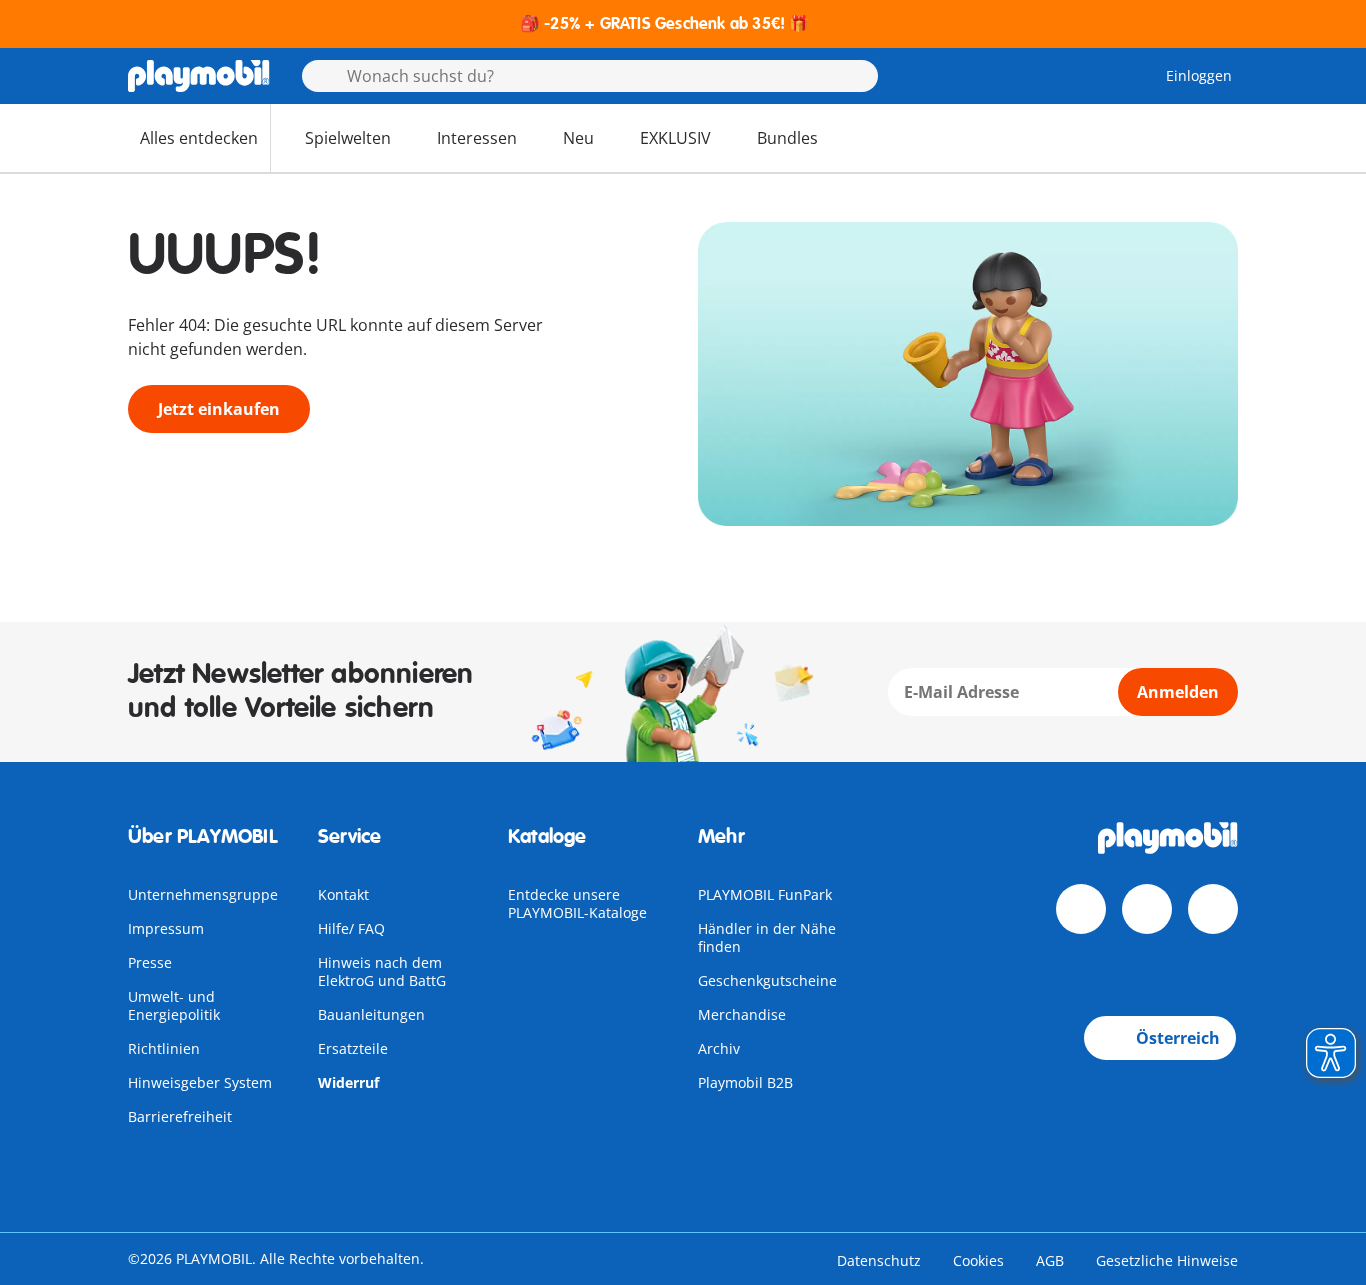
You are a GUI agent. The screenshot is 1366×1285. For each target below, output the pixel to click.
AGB (1050, 1260)
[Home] (199, 76)
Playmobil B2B (745, 1082)
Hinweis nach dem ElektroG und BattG (382, 971)
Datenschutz (879, 1260)
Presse (150, 962)
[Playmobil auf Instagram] (1213, 909)
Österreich (1178, 1038)
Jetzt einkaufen (219, 409)
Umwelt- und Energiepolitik (174, 1005)
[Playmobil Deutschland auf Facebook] (1081, 909)
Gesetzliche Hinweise (1167, 1260)
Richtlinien (164, 1048)
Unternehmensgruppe (203, 894)
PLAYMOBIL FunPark (765, 894)
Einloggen (1199, 75)
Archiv (719, 1048)
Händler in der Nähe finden (767, 937)
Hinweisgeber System (200, 1082)
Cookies (978, 1260)
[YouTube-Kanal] (1147, 909)
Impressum (166, 928)
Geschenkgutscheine (767, 980)
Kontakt (343, 894)
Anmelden (1178, 692)
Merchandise (742, 1014)
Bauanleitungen (371, 1014)
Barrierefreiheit (180, 1116)
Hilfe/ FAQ (351, 928)
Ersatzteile (353, 1048)
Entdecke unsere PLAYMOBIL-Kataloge (577, 903)
